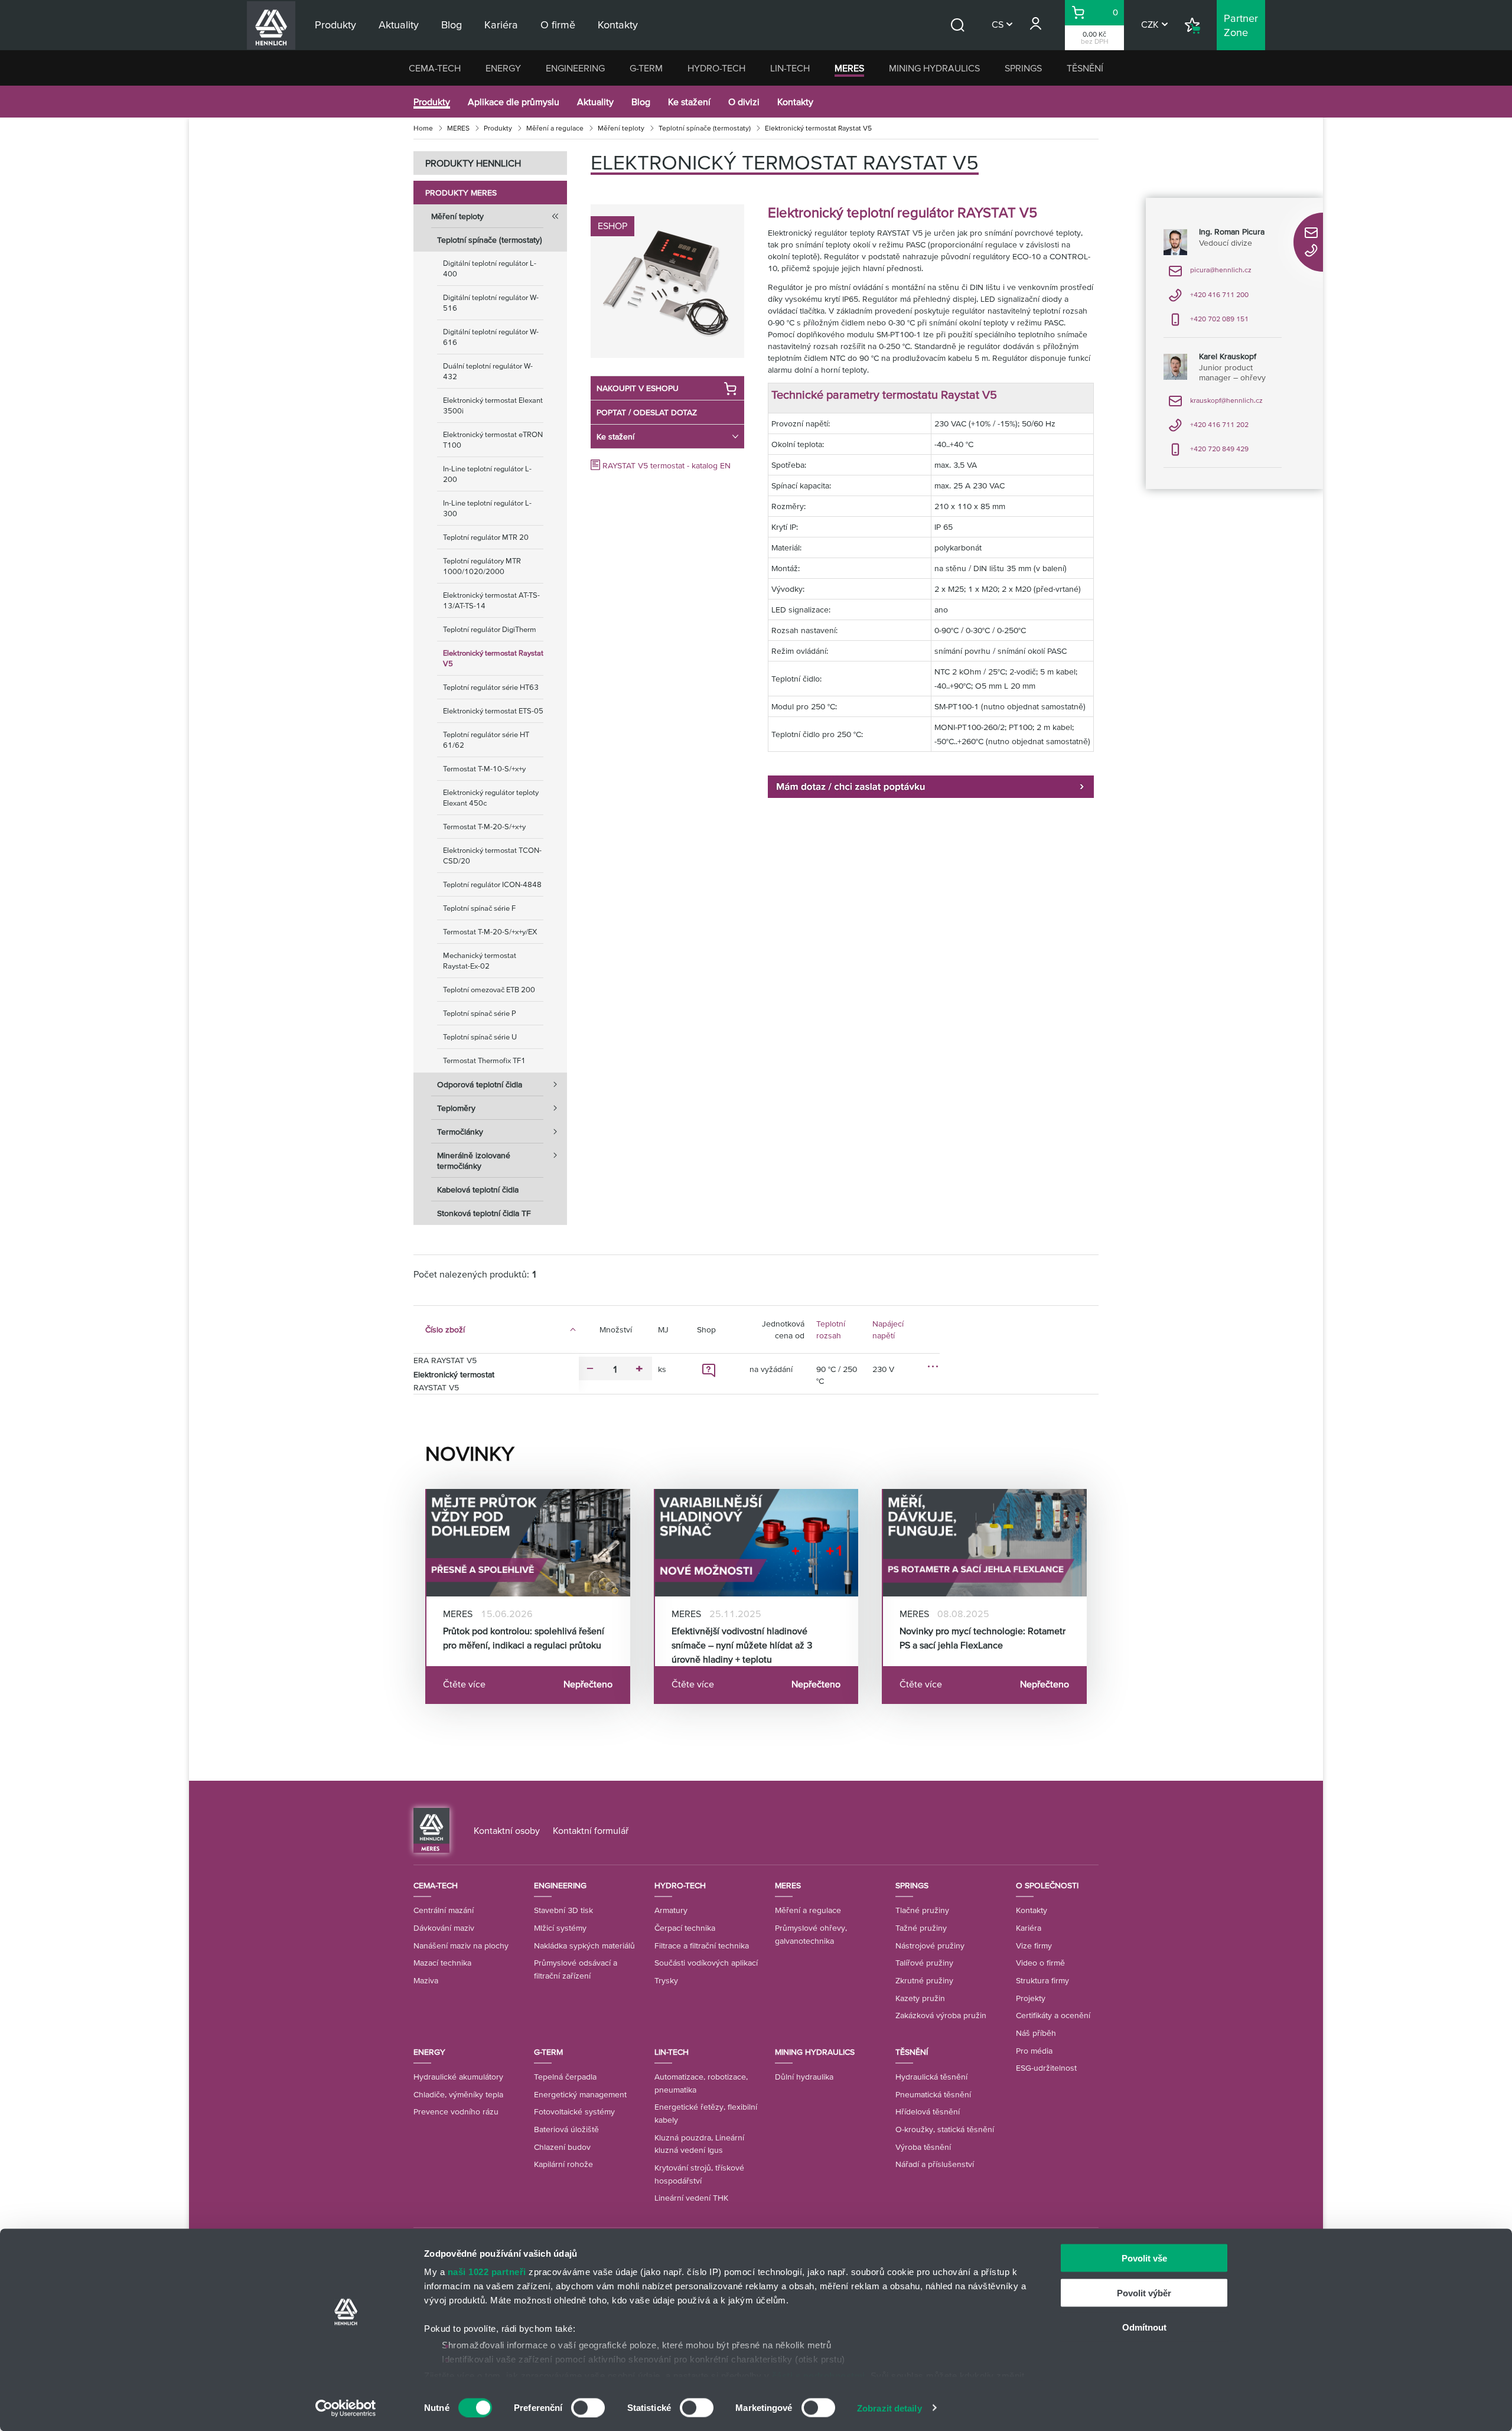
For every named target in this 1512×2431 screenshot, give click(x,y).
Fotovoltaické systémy (574, 2111)
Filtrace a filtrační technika (702, 1946)
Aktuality (595, 102)
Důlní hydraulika (804, 2077)
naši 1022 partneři (487, 2272)
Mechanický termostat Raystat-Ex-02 (480, 961)
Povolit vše (1144, 2258)
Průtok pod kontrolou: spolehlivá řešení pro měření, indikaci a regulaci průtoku (524, 1638)
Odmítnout (1144, 2327)
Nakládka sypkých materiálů (584, 1946)
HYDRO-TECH (716, 68)
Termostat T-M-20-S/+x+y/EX (490, 932)
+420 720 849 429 (1208, 453)
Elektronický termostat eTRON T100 (493, 440)
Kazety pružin (920, 1998)
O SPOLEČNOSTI (1047, 1885)
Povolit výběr (1144, 2292)
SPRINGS (1023, 68)
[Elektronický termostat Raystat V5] (667, 281)
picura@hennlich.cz (1210, 274)
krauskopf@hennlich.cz (1216, 404)
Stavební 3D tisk (563, 1910)
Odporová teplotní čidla (480, 1084)
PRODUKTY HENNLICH (473, 163)
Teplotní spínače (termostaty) (705, 128)
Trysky (666, 1980)
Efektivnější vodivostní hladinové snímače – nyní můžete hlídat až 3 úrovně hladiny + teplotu (742, 1645)
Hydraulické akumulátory (458, 2077)
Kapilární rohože (563, 2164)
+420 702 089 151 (1208, 323)
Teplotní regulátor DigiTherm (490, 629)
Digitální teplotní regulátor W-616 (491, 337)
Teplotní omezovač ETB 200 (489, 990)
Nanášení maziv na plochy (461, 1946)
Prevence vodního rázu (456, 2111)
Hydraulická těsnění (931, 2077)
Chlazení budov (562, 2147)
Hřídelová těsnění (928, 2111)
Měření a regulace (555, 128)
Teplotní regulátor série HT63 (491, 687)
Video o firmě (1040, 1963)
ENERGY (503, 68)
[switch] (588, 2407)
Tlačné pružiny (922, 1910)
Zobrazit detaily (889, 2408)
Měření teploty (621, 128)
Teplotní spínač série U (480, 1037)
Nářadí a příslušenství (935, 2164)
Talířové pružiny (924, 1963)
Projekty (1031, 1998)
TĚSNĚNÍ (1085, 68)
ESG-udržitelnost (1046, 2068)
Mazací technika (442, 1963)
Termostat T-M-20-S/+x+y (484, 827)
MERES (849, 68)
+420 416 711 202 (1208, 428)
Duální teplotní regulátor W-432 (488, 371)
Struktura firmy (1042, 1980)
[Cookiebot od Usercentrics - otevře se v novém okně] (346, 2408)
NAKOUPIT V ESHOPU (638, 388)
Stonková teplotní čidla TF (484, 1213)
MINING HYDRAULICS (934, 68)
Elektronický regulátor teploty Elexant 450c (491, 798)
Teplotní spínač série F (479, 908)
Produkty (432, 102)
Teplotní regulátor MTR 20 (486, 537)
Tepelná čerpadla (565, 2077)
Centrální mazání (444, 1910)
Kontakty (795, 102)
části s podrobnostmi (819, 2375)
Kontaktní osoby (507, 1830)
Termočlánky (460, 1132)
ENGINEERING (575, 68)
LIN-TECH (790, 68)
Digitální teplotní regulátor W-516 (491, 303)
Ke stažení (689, 102)
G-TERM (646, 68)
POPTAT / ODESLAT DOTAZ (647, 412)
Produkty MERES (461, 193)
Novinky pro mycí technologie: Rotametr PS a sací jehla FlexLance (983, 1638)
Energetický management (580, 2094)
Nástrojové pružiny (930, 1946)
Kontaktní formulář (591, 1830)
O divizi (744, 102)
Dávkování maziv (444, 1928)
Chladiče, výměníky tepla (458, 2094)
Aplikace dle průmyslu (514, 102)
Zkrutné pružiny (924, 1980)
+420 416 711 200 (1208, 299)
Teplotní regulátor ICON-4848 (492, 884)
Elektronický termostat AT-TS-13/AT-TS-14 (491, 600)
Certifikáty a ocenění (1053, 2015)
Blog (641, 102)
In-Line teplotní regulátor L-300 (487, 508)
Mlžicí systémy (560, 1928)
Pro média (1034, 2051)
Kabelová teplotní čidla (478, 1190)
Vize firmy (1034, 1946)
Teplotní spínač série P (480, 1013)
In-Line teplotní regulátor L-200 (487, 474)
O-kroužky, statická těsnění (945, 2129)
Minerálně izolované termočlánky (474, 1161)
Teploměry (456, 1108)
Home (423, 128)
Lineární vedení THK (691, 2198)
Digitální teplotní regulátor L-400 (490, 268)
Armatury (671, 1910)
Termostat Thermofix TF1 (484, 1060)
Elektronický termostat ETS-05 (493, 711)
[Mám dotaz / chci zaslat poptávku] (931, 786)
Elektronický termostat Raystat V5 (493, 658)
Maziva (426, 1980)
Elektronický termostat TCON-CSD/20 (492, 856)
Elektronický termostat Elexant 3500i (493, 405)
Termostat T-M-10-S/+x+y (484, 769)
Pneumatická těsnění (933, 2094)
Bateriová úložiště (566, 2129)
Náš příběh (1036, 2033)
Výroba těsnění (923, 2147)
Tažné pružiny (921, 1928)
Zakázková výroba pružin (941, 2015)
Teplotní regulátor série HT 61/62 (486, 740)
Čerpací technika (685, 1928)
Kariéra (1029, 1928)
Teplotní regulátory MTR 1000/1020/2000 (482, 566)
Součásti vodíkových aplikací (706, 1963)
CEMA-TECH (435, 68)
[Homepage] (431, 1829)
